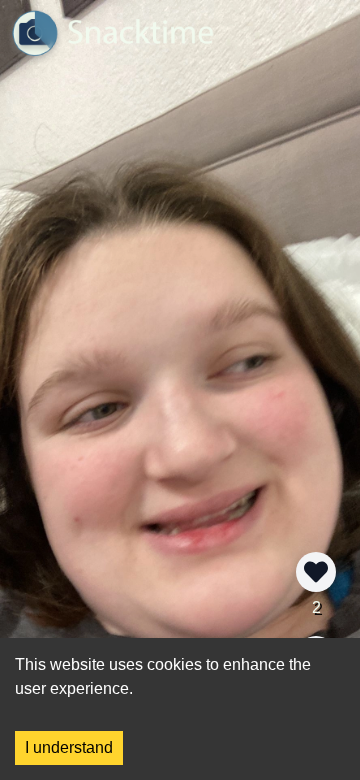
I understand (69, 747)
